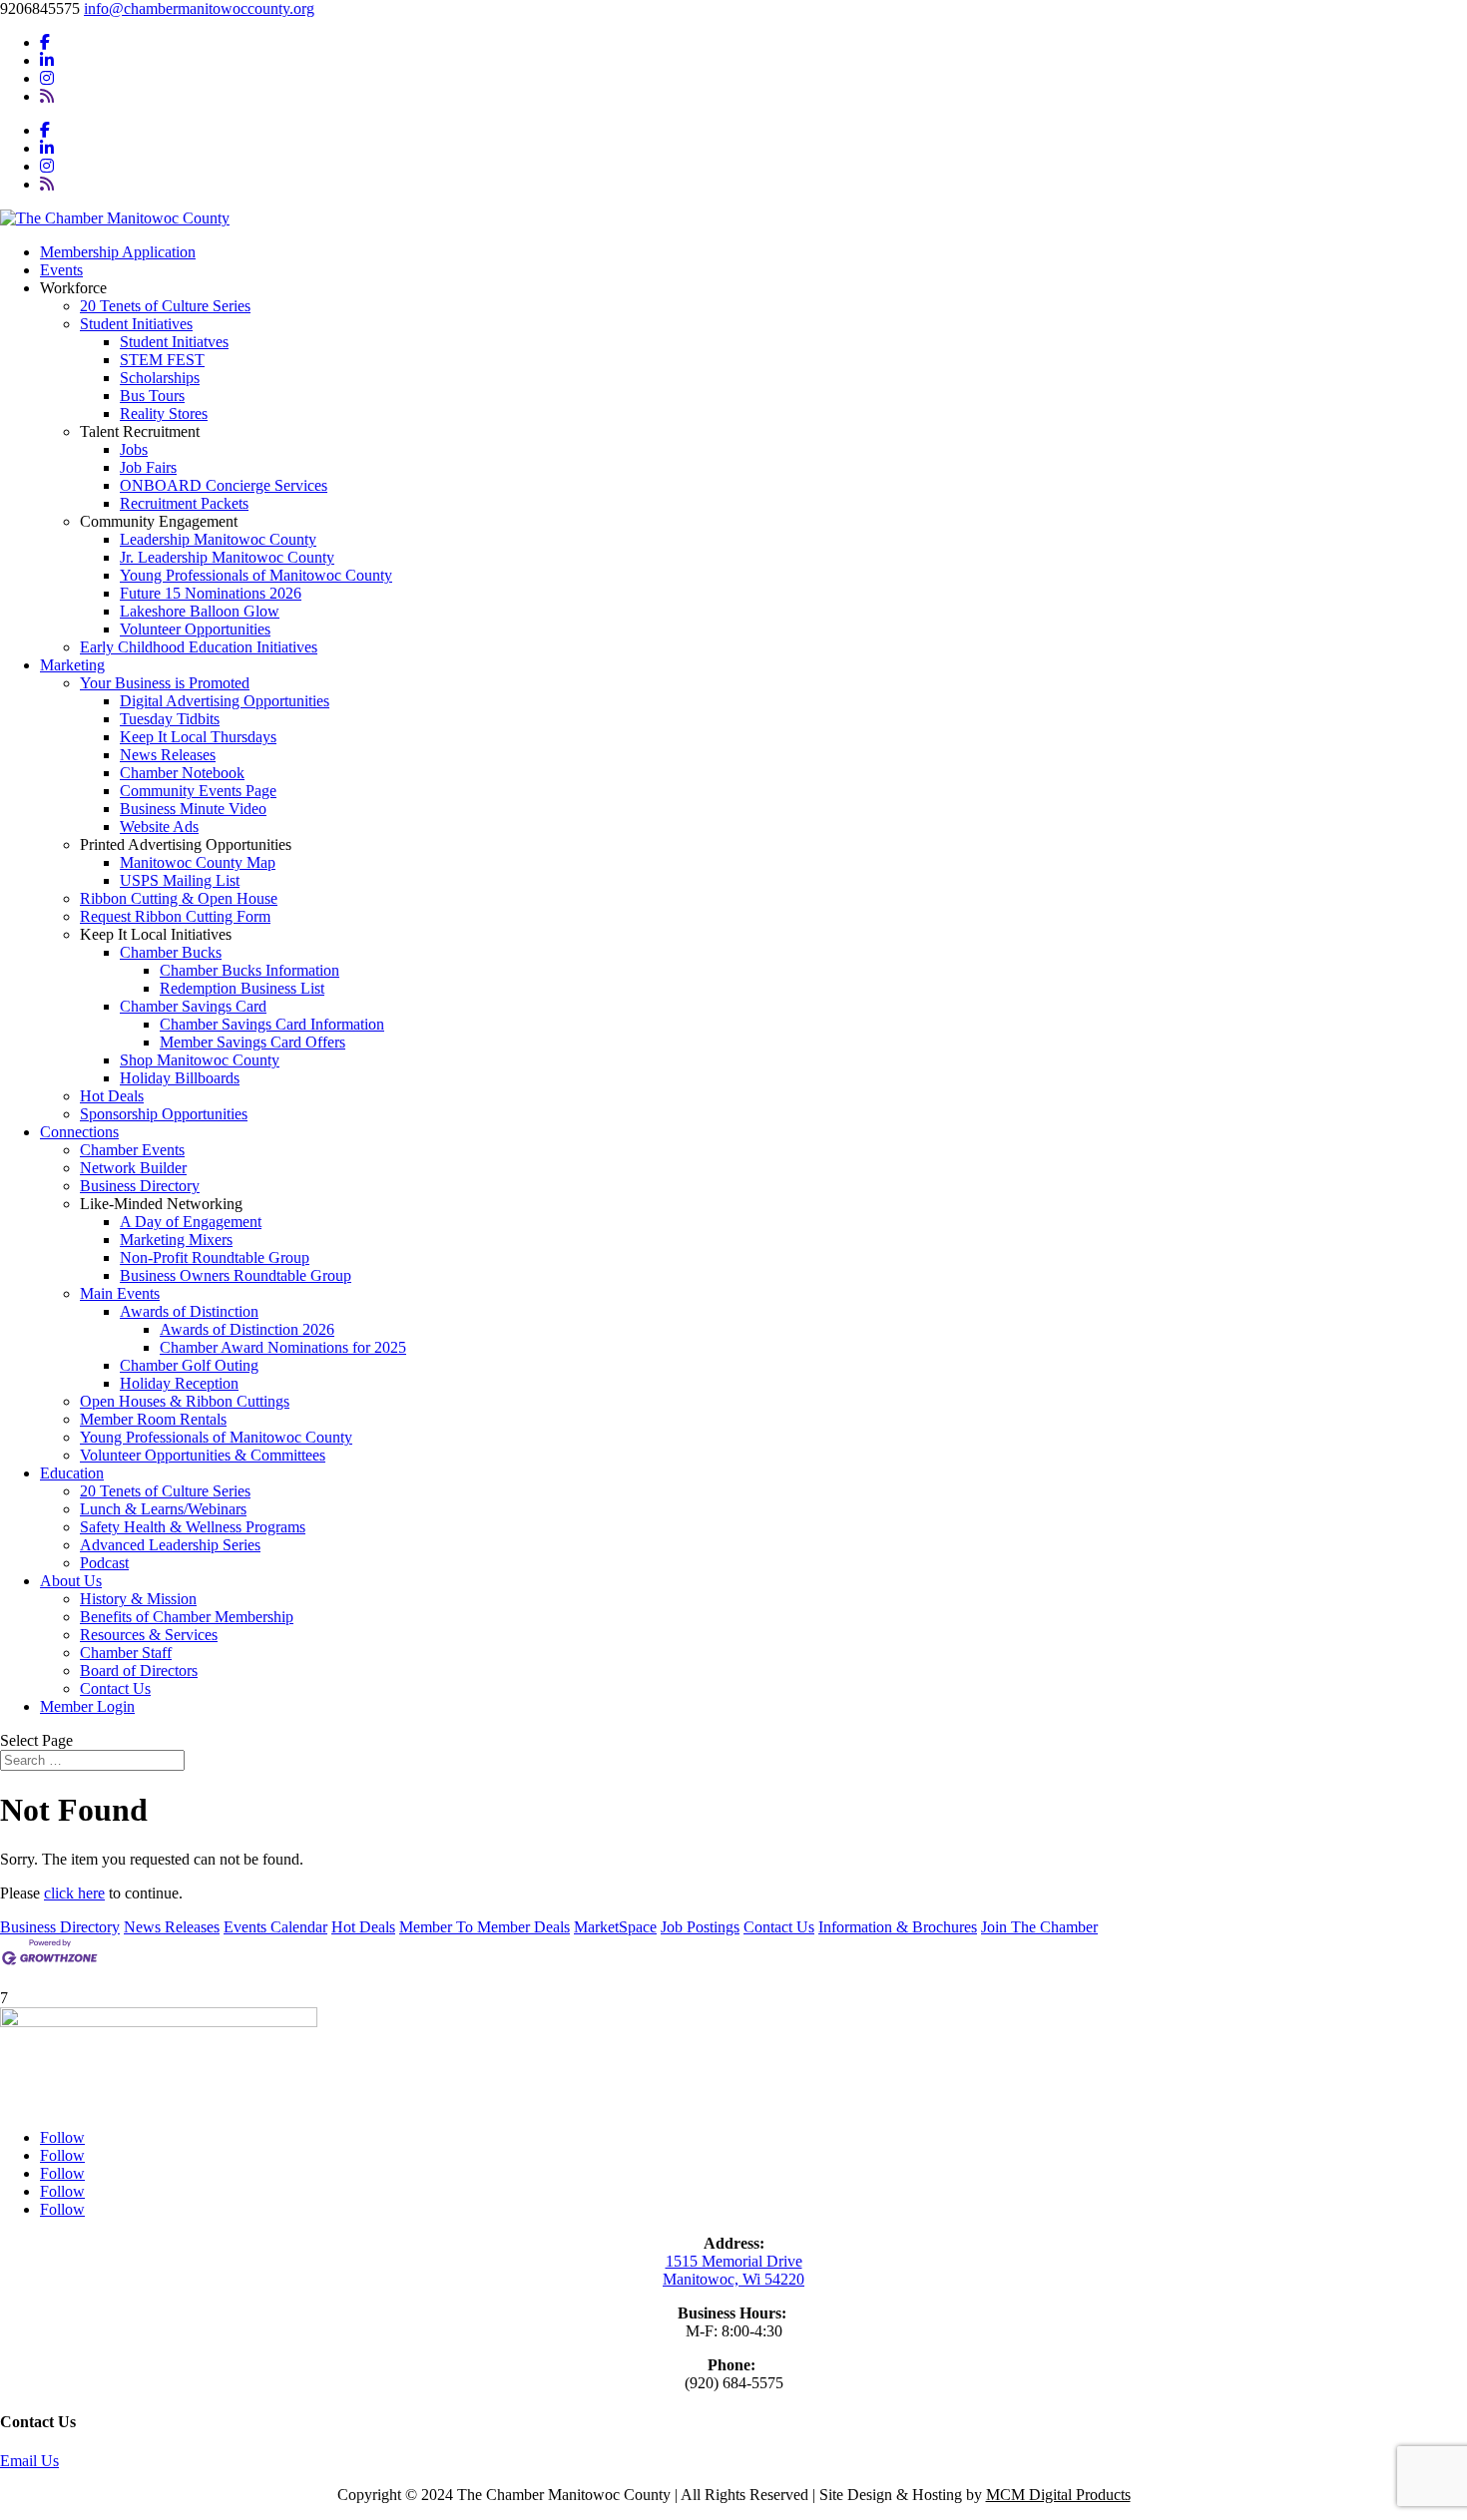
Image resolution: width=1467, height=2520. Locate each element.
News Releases (168, 755)
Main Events (120, 1293)
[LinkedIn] (47, 60)
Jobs (134, 449)
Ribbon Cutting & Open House (179, 898)
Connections (79, 1132)
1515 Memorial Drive (734, 2261)
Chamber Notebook (182, 773)
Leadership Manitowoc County (218, 539)
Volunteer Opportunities (195, 629)
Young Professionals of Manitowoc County (256, 575)
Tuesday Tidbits (170, 719)
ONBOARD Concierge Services (224, 485)
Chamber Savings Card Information (272, 1024)
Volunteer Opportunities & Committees (203, 1455)
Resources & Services (149, 1635)
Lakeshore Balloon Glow (200, 611)
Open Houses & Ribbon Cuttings (185, 1401)
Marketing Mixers (176, 1240)
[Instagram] (47, 78)
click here (74, 1893)
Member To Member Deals (485, 1927)
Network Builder (133, 1168)
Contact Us (115, 1688)
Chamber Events (132, 1150)
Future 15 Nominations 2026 (211, 593)
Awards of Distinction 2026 (247, 1329)
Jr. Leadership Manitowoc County (227, 557)
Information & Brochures (898, 1927)
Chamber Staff (126, 1653)
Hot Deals (112, 1096)
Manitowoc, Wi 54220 (733, 2279)
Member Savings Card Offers (252, 1042)
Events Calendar (275, 1927)
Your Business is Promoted (165, 683)
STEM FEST (162, 360)
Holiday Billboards (180, 1078)
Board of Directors (139, 1671)
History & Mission (138, 1599)
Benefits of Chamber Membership (187, 1617)
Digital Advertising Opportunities (225, 701)
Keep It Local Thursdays (198, 737)
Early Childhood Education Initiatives (199, 647)
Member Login (87, 1706)
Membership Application (118, 252)
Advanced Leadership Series (170, 1545)
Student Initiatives (136, 324)
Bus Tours (152, 396)
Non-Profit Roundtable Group (215, 1258)
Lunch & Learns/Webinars (163, 1509)
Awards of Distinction (189, 1311)
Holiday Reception (179, 1383)
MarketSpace (615, 1927)
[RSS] (47, 96)
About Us (71, 1581)
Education (72, 1473)
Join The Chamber (1039, 1927)
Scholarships (160, 378)
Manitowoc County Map (198, 862)
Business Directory (140, 1186)
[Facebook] (45, 42)
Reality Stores (164, 414)
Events (61, 270)
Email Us (29, 2461)
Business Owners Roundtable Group (236, 1275)
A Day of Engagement (191, 1222)
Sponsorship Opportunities (164, 1114)
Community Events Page (198, 791)
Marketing (72, 665)
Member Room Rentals (153, 1419)
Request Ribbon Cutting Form (175, 916)
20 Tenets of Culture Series (165, 306)
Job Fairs (148, 467)
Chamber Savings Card (193, 1006)
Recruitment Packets (184, 503)
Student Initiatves (174, 342)
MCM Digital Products (1058, 2495)
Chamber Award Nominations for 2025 (283, 1347)
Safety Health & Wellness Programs (193, 1527)
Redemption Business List (242, 988)
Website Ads (159, 827)
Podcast (104, 1563)
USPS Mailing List (180, 880)
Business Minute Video (193, 809)
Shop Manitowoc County (200, 1060)
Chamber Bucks (171, 952)
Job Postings (700, 1927)
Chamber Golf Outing (189, 1365)
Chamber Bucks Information (249, 970)
